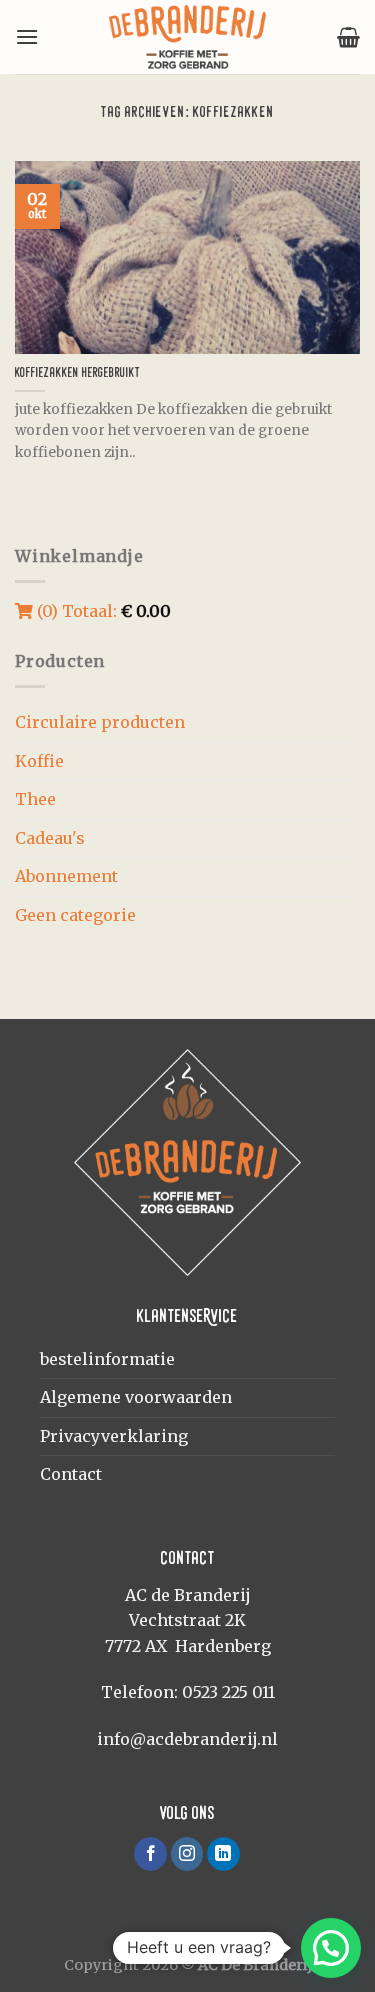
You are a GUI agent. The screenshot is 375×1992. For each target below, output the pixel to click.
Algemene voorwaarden (136, 1397)
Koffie (39, 761)
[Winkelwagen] (348, 37)
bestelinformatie (107, 1359)
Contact (71, 1474)
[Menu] (27, 36)
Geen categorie (75, 915)
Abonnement (66, 876)
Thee (35, 799)
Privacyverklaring (114, 1436)
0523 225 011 (228, 1692)
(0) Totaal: (102, 611)
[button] (331, 1948)
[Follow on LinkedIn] (223, 1854)
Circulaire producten (100, 722)
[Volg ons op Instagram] (187, 1854)
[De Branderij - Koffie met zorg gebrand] (188, 37)
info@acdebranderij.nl (187, 1739)
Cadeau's (50, 838)
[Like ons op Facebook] (150, 1854)
